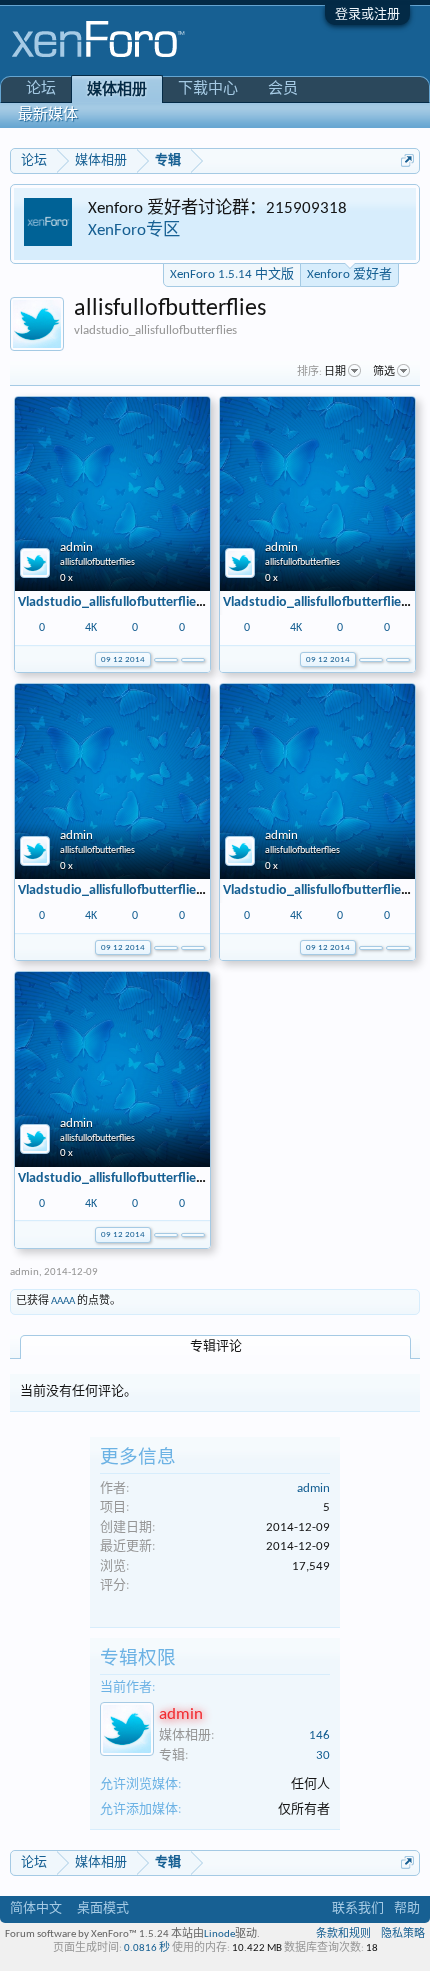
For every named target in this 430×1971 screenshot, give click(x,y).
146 (319, 1735)
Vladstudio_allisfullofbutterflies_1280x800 (141, 1178)
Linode (219, 1934)
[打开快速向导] (407, 160)
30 (323, 1755)
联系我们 (358, 1908)
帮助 (407, 1908)
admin (76, 547)
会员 (283, 89)
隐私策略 (403, 1934)
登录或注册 (367, 14)
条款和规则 (343, 1934)
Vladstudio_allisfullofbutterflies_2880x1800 (144, 602)
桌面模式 (103, 1908)
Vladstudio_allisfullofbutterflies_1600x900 (141, 890)
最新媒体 (48, 115)
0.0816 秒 (147, 1948)
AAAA (63, 1301)
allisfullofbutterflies (97, 562)
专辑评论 (216, 1346)
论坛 (41, 89)
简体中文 (36, 1908)
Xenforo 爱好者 (349, 274)
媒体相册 (117, 90)
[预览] (193, 658)
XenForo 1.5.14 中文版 (232, 274)
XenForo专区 (134, 230)
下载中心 (208, 89)
